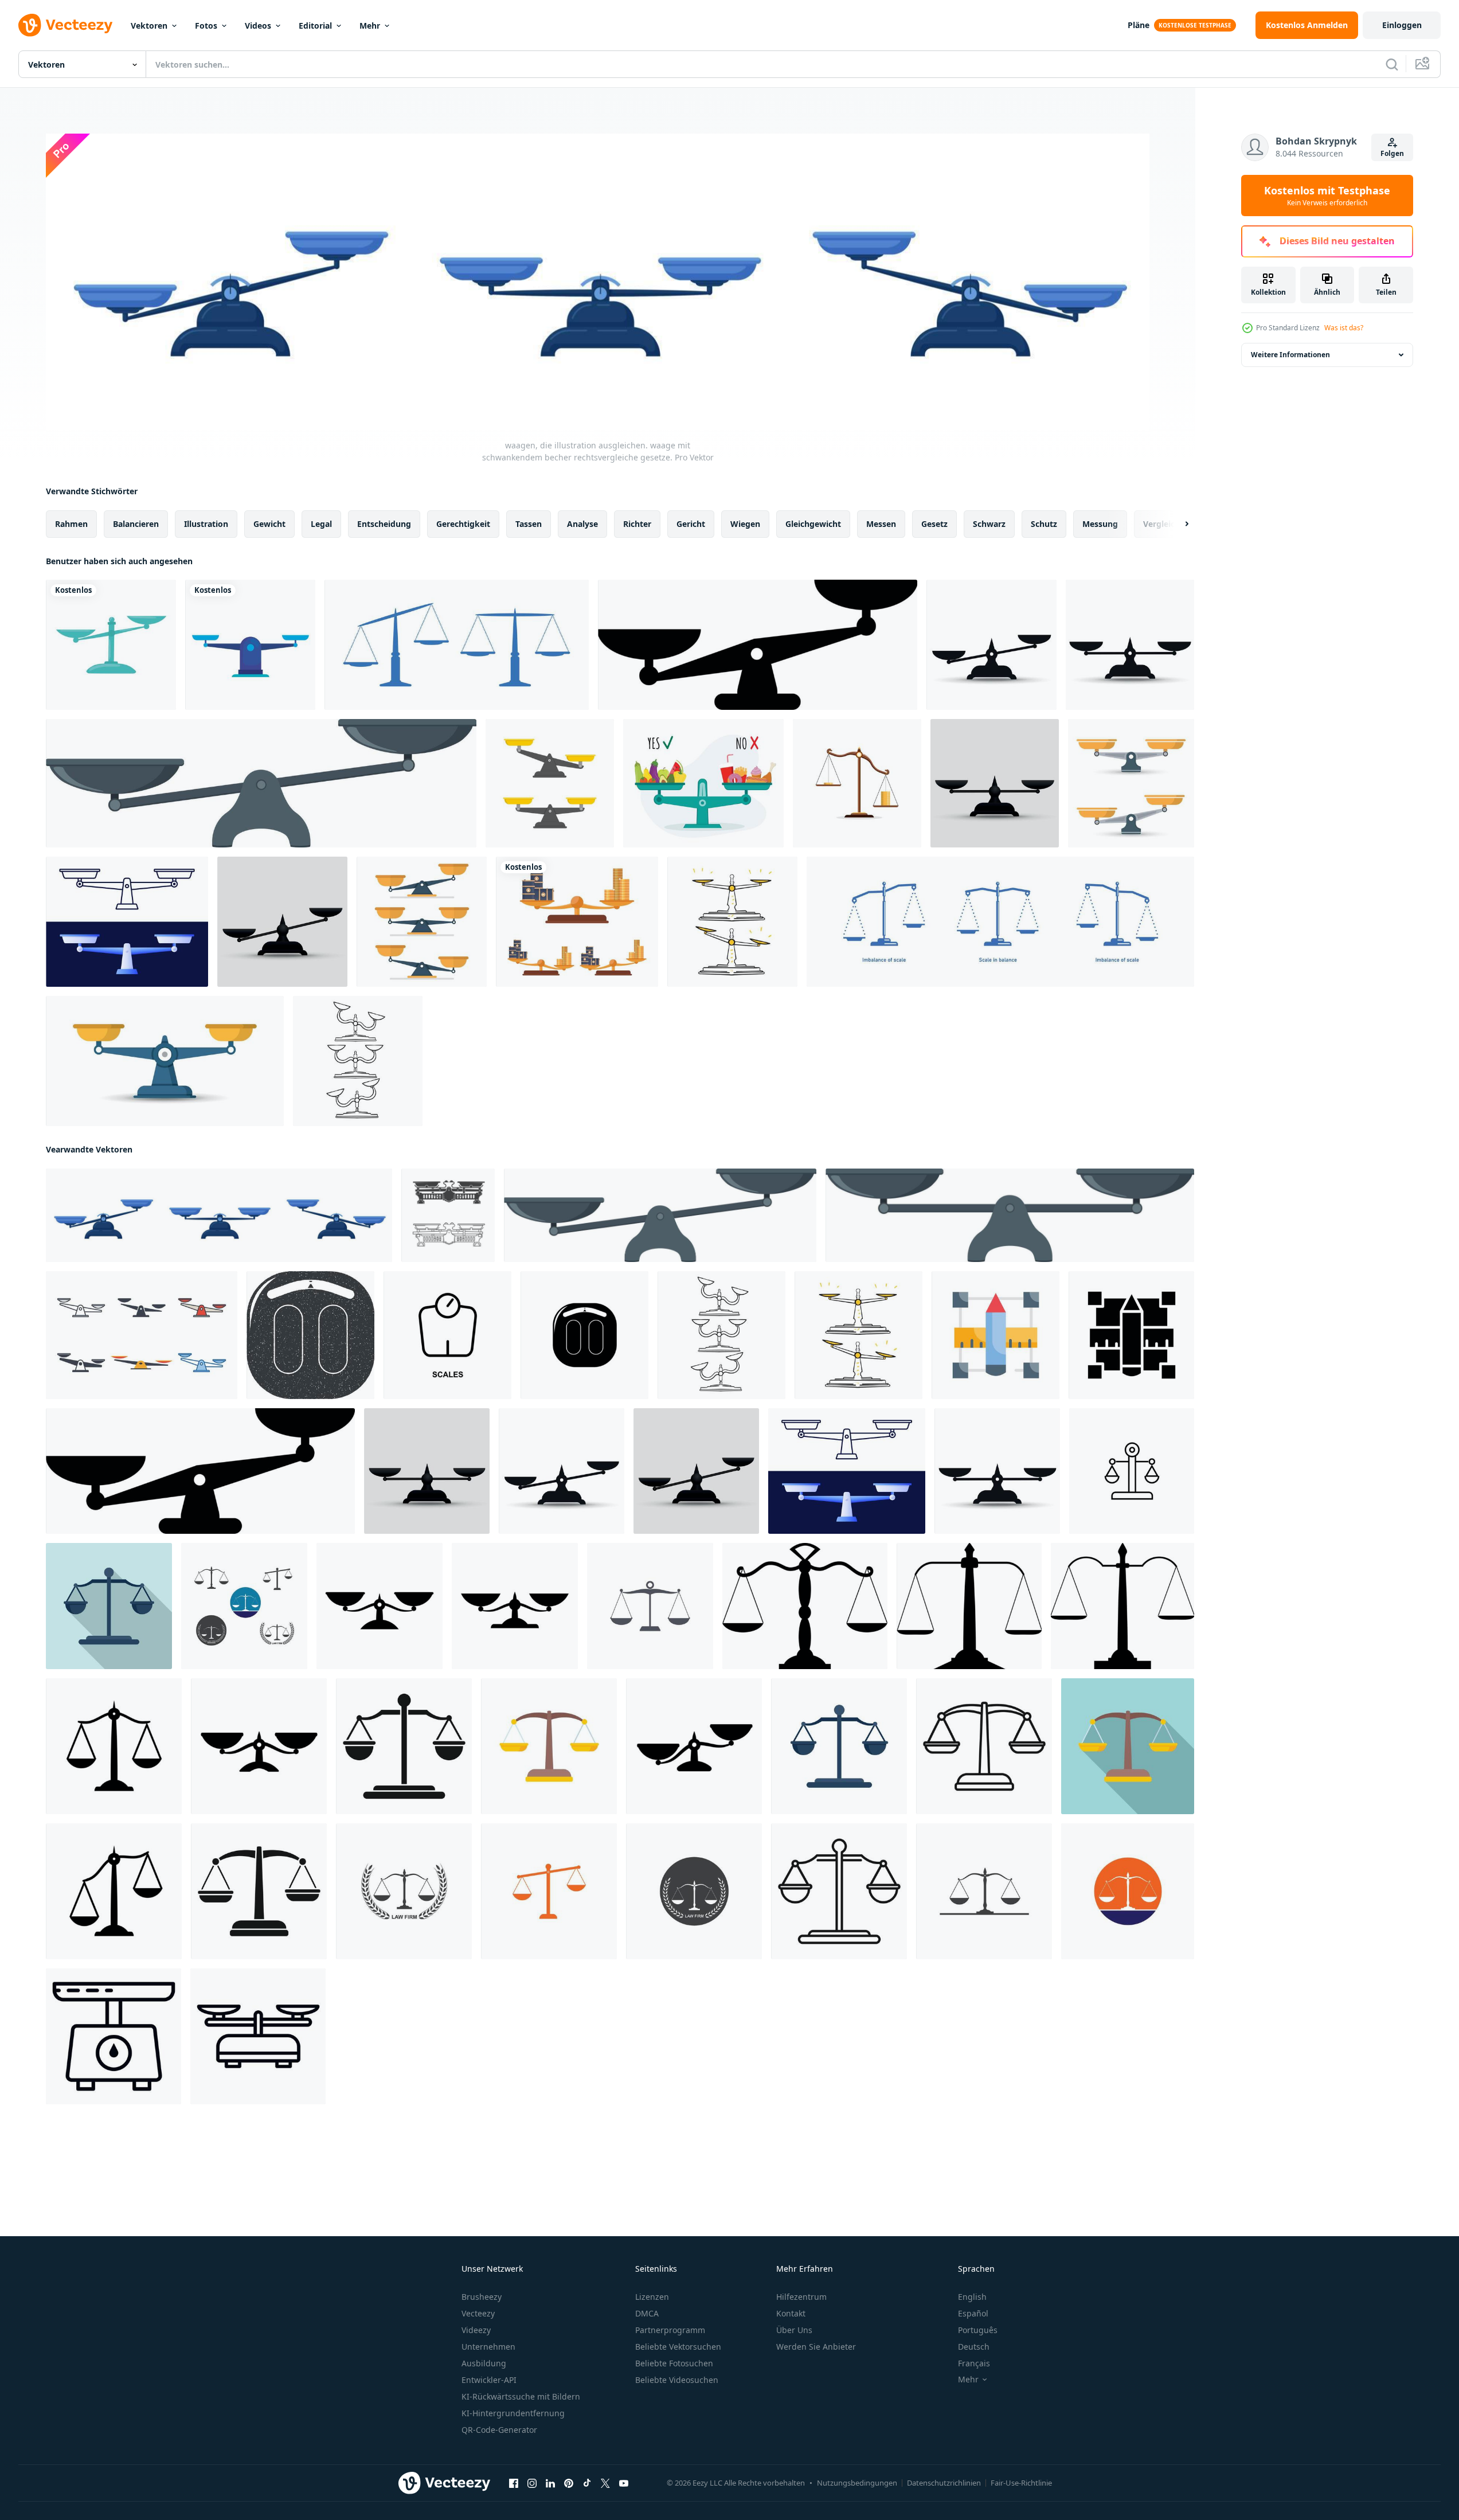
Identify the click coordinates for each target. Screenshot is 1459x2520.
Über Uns (794, 2330)
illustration (206, 524)
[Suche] (1392, 64)
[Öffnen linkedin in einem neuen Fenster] (550, 2483)
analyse (582, 524)
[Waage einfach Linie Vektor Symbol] (447, 1335)
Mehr (370, 26)
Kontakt (791, 2313)
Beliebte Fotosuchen (674, 2363)
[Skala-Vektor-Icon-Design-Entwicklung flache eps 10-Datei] (996, 1335)
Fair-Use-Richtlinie (1021, 2483)
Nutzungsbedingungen (857, 2483)
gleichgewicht (813, 524)
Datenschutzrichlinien (944, 2483)
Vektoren (149, 26)
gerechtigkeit (463, 524)
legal (321, 524)
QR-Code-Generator (499, 2430)
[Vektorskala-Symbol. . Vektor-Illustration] (114, 1746)
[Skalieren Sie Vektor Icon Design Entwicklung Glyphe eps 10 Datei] (1131, 1335)
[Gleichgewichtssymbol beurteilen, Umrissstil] (984, 1746)
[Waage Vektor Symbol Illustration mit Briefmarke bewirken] (310, 1335)
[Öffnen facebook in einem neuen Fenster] (514, 2483)
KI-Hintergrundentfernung (513, 2413)
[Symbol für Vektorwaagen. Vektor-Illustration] (991, 645)
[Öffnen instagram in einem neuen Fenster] (532, 2483)
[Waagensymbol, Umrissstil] (258, 2036)
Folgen (1392, 153)
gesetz (934, 524)
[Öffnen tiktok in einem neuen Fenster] (587, 2483)
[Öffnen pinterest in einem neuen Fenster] (569, 2483)
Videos (258, 26)
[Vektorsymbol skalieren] (380, 1606)
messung (1100, 524)
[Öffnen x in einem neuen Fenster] (605, 2483)
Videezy (476, 2330)
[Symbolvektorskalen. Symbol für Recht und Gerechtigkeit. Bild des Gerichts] (650, 1606)
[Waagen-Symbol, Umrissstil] (114, 2036)
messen (881, 524)
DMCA (647, 2313)
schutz (1044, 524)
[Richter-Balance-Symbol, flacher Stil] (109, 1606)
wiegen (745, 524)
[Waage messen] (250, 645)
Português (978, 2330)
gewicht (269, 524)
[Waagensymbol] (111, 645)
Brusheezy (482, 2297)
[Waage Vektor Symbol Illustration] (584, 1335)
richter (637, 524)
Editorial (315, 26)
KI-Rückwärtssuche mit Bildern (521, 2396)
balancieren (136, 524)
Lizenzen (652, 2297)
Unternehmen (488, 2347)
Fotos (206, 26)
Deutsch (974, 2347)
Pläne (1139, 25)
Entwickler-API (489, 2380)
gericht (691, 524)
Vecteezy (478, 2313)
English (972, 2297)
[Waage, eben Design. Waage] (261, 783)
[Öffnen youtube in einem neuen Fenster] (624, 2483)
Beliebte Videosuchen (677, 2380)
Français (974, 2363)
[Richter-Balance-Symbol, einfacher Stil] (404, 1746)
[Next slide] (1177, 524)
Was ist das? (1344, 328)
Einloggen (1402, 25)
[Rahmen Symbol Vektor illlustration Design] (244, 1606)
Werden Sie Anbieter (816, 2347)
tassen (529, 524)
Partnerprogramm (670, 2330)
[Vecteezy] (65, 25)
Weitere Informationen (1290, 355)
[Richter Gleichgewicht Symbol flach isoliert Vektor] (549, 1746)
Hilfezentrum (801, 2297)
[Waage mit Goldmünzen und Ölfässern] (577, 922)
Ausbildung (484, 2363)
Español (973, 2313)
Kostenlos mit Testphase (1327, 196)
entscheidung (384, 524)
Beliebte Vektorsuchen (678, 2347)
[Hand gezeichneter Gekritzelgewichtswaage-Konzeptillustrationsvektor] (732, 922)
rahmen (71, 524)
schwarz (989, 524)
